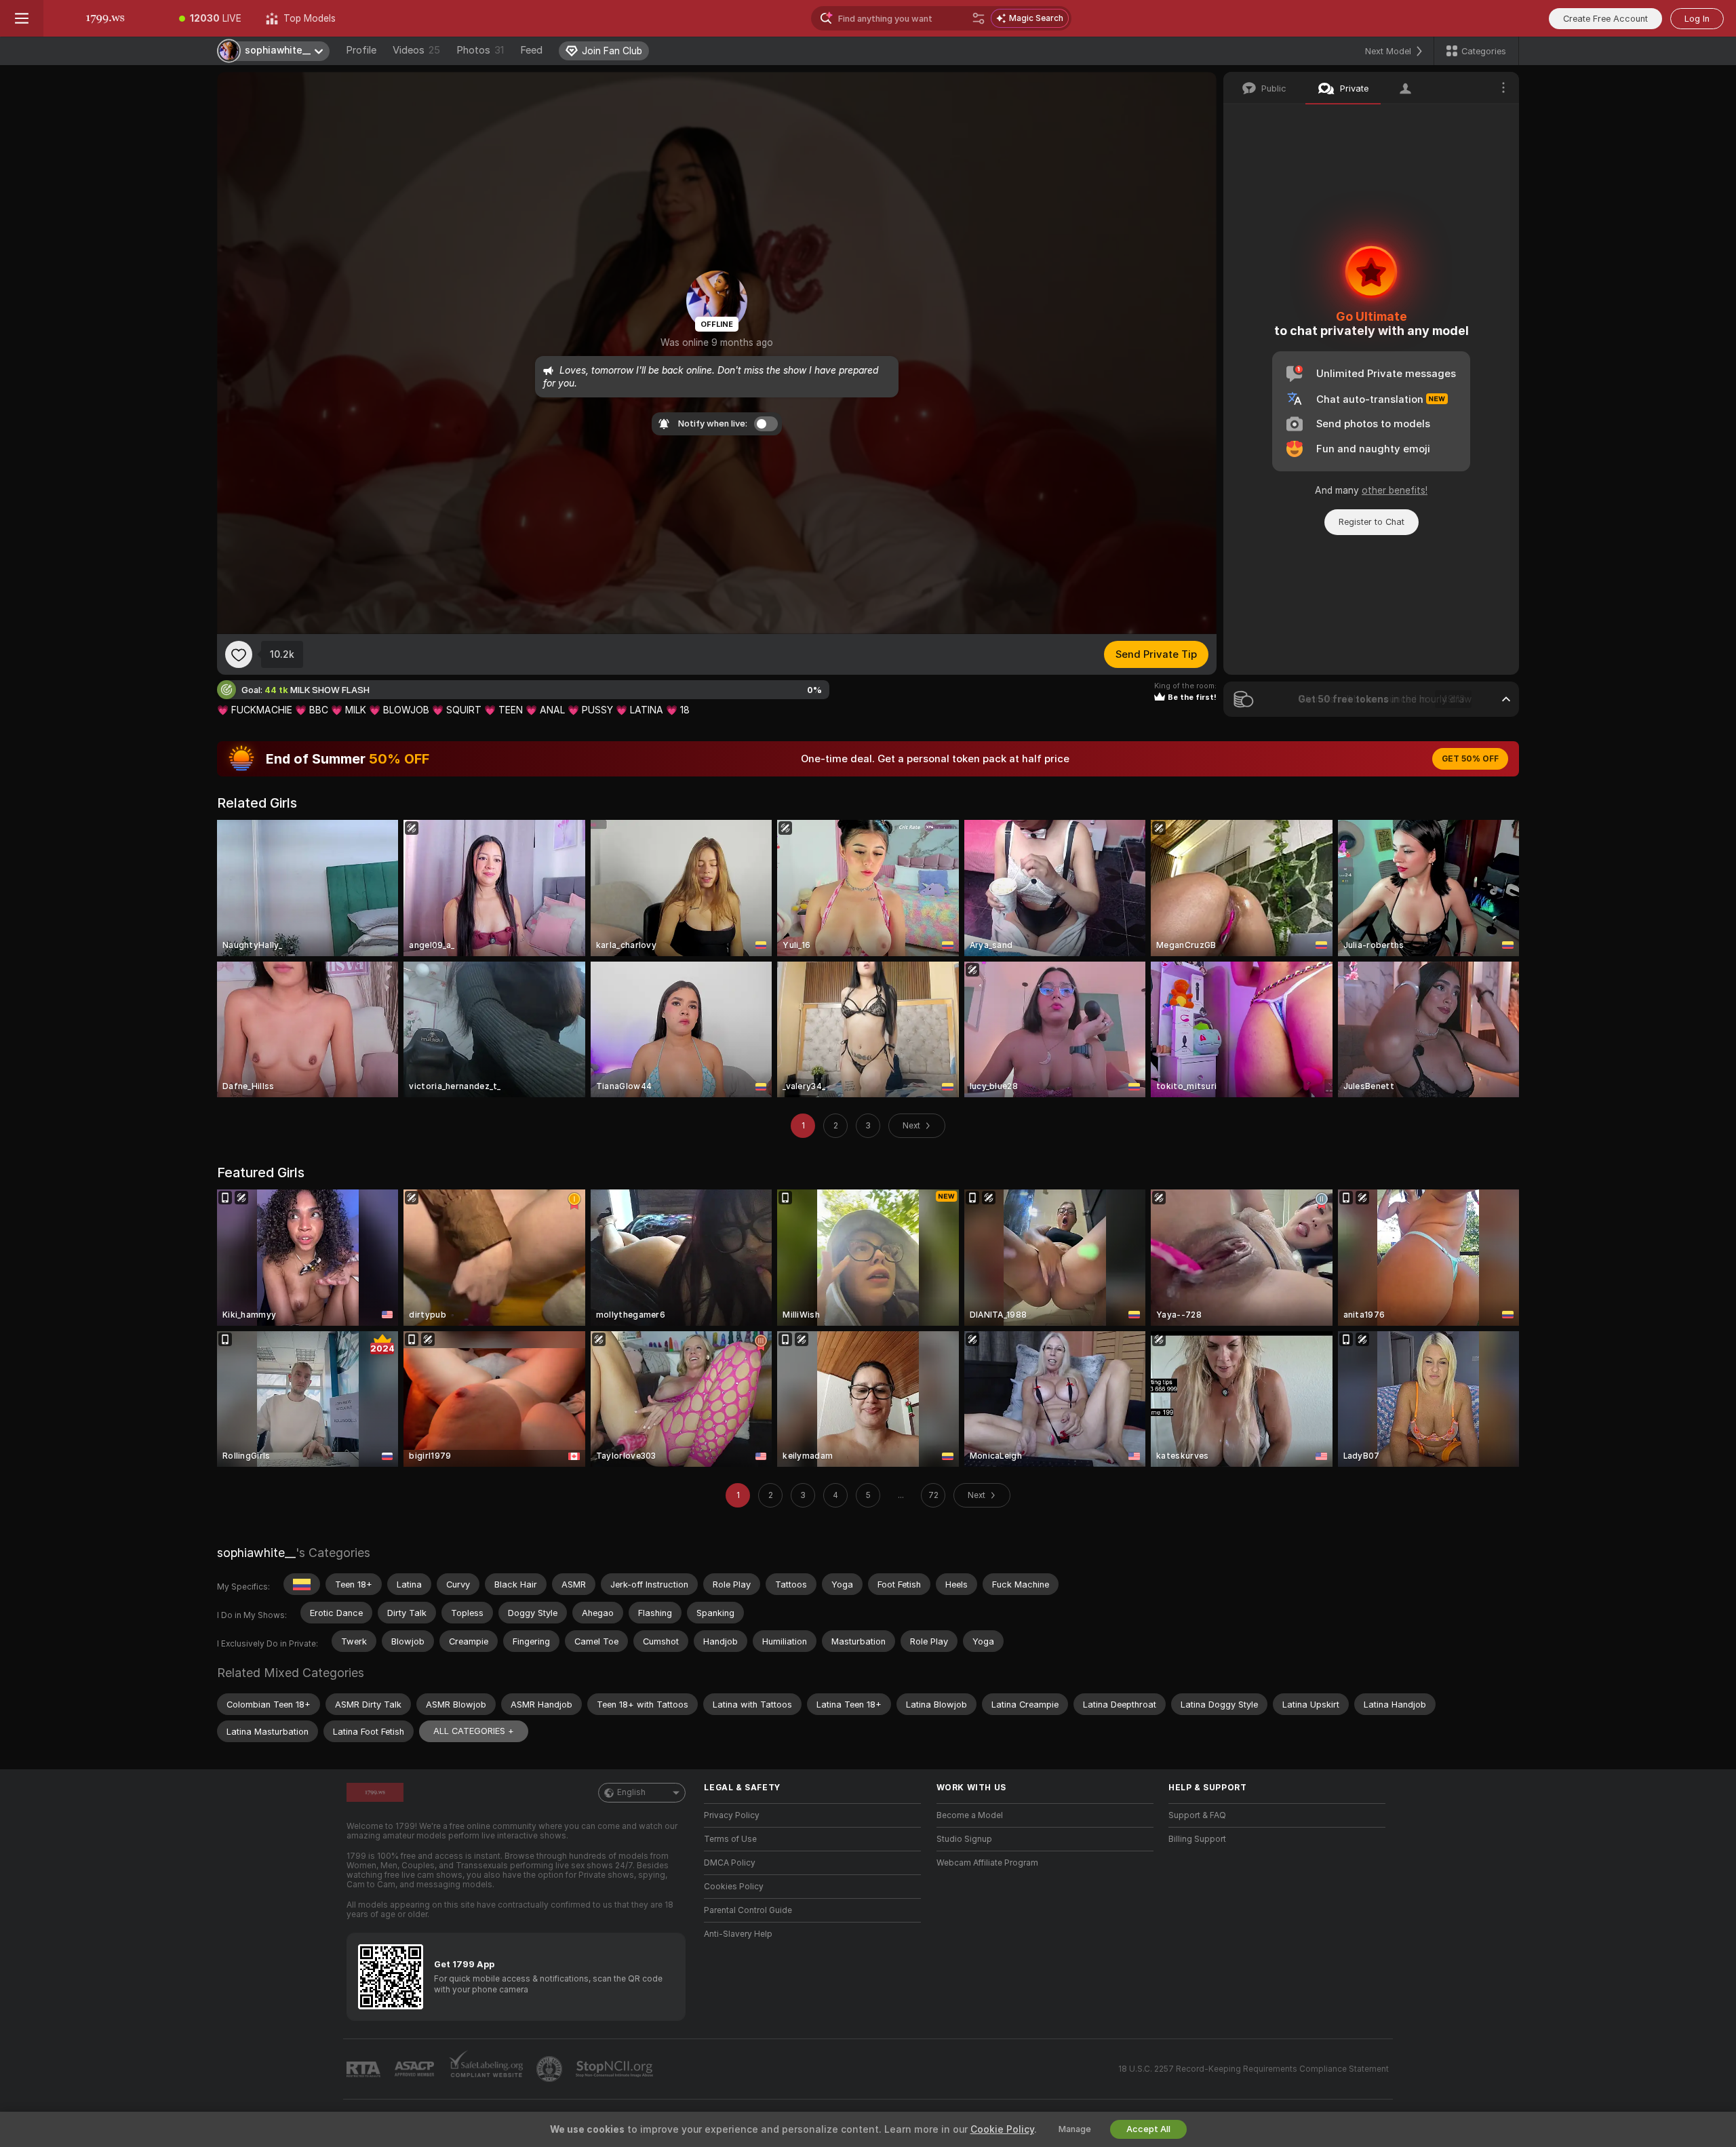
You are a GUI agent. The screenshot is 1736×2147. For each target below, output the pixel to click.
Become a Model (970, 1815)
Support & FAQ (1197, 1815)
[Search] (979, 18)
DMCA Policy (730, 1863)
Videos (416, 50)
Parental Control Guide (748, 1910)
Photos (480, 50)
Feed (531, 50)
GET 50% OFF (1470, 759)
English (631, 1792)
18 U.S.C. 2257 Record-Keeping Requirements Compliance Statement (1254, 2069)
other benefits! (1395, 490)
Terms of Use (730, 1839)
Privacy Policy (732, 1815)
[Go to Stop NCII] (616, 2069)
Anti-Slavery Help (738, 1934)
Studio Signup (964, 1839)
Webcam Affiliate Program (987, 1863)
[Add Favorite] (239, 654)
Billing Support (1197, 1839)
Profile (361, 50)
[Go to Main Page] (105, 18)
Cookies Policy (734, 1887)
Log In (1697, 19)
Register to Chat (1372, 522)
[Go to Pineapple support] (551, 2069)
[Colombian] (302, 1584)
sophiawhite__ (256, 1553)
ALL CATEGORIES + (474, 1731)
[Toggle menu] (22, 18)
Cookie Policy (1002, 2129)
